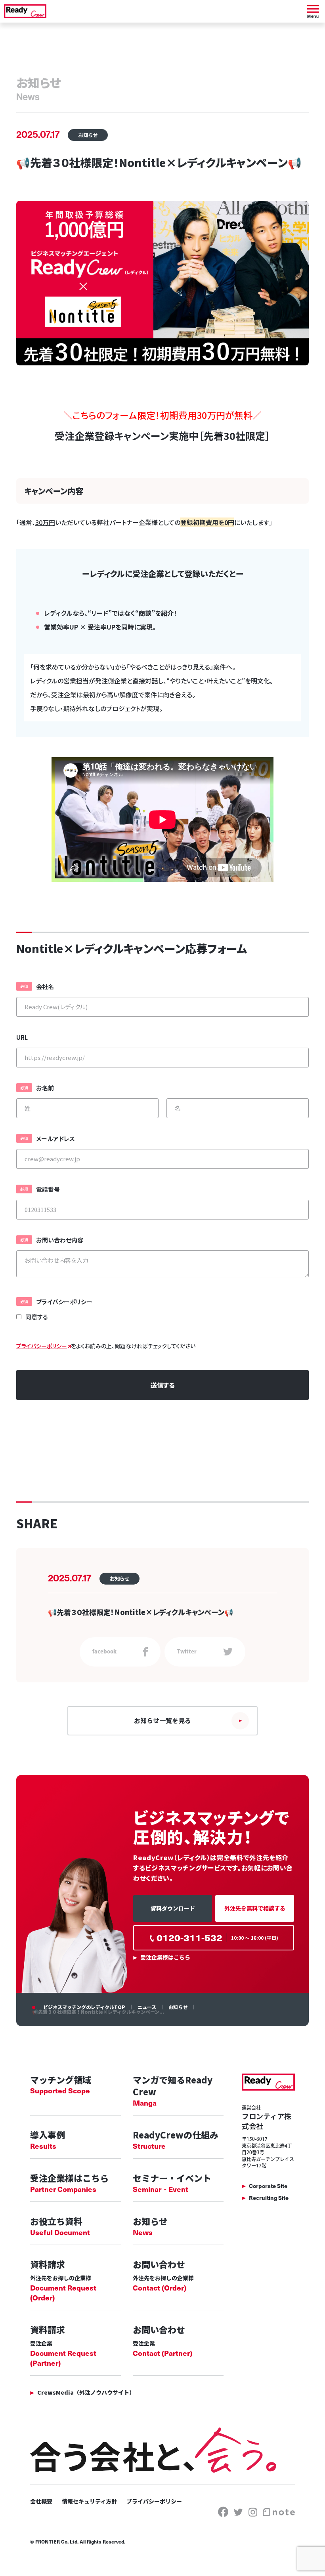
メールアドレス (55, 1139)
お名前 (45, 1088)
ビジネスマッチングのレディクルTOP (84, 2007)
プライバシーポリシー (64, 1302)
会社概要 (41, 2501)
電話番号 (48, 1189)
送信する (163, 1385)
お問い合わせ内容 (60, 1240)
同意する (37, 1317)
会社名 (45, 986)
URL (22, 1037)
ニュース (147, 2007)
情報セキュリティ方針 (89, 2501)
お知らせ (178, 2007)
